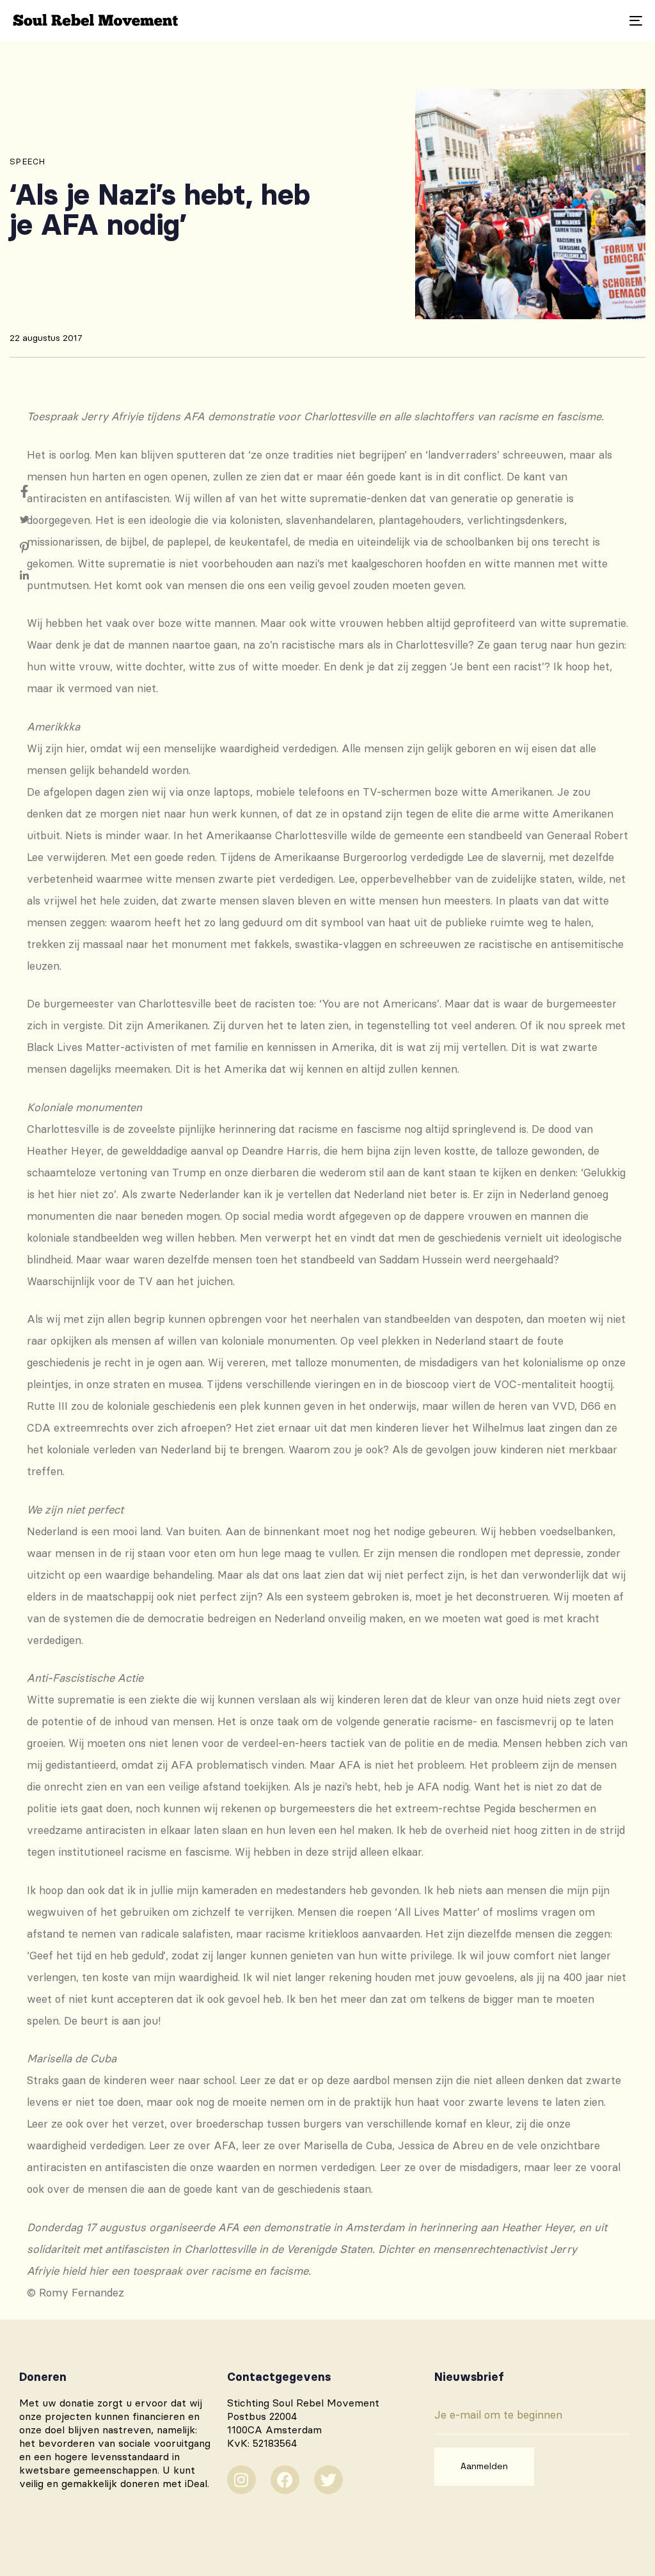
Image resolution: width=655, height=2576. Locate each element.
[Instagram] (241, 2480)
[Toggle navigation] (537, 20)
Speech (28, 161)
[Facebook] (285, 2480)
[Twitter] (328, 2480)
